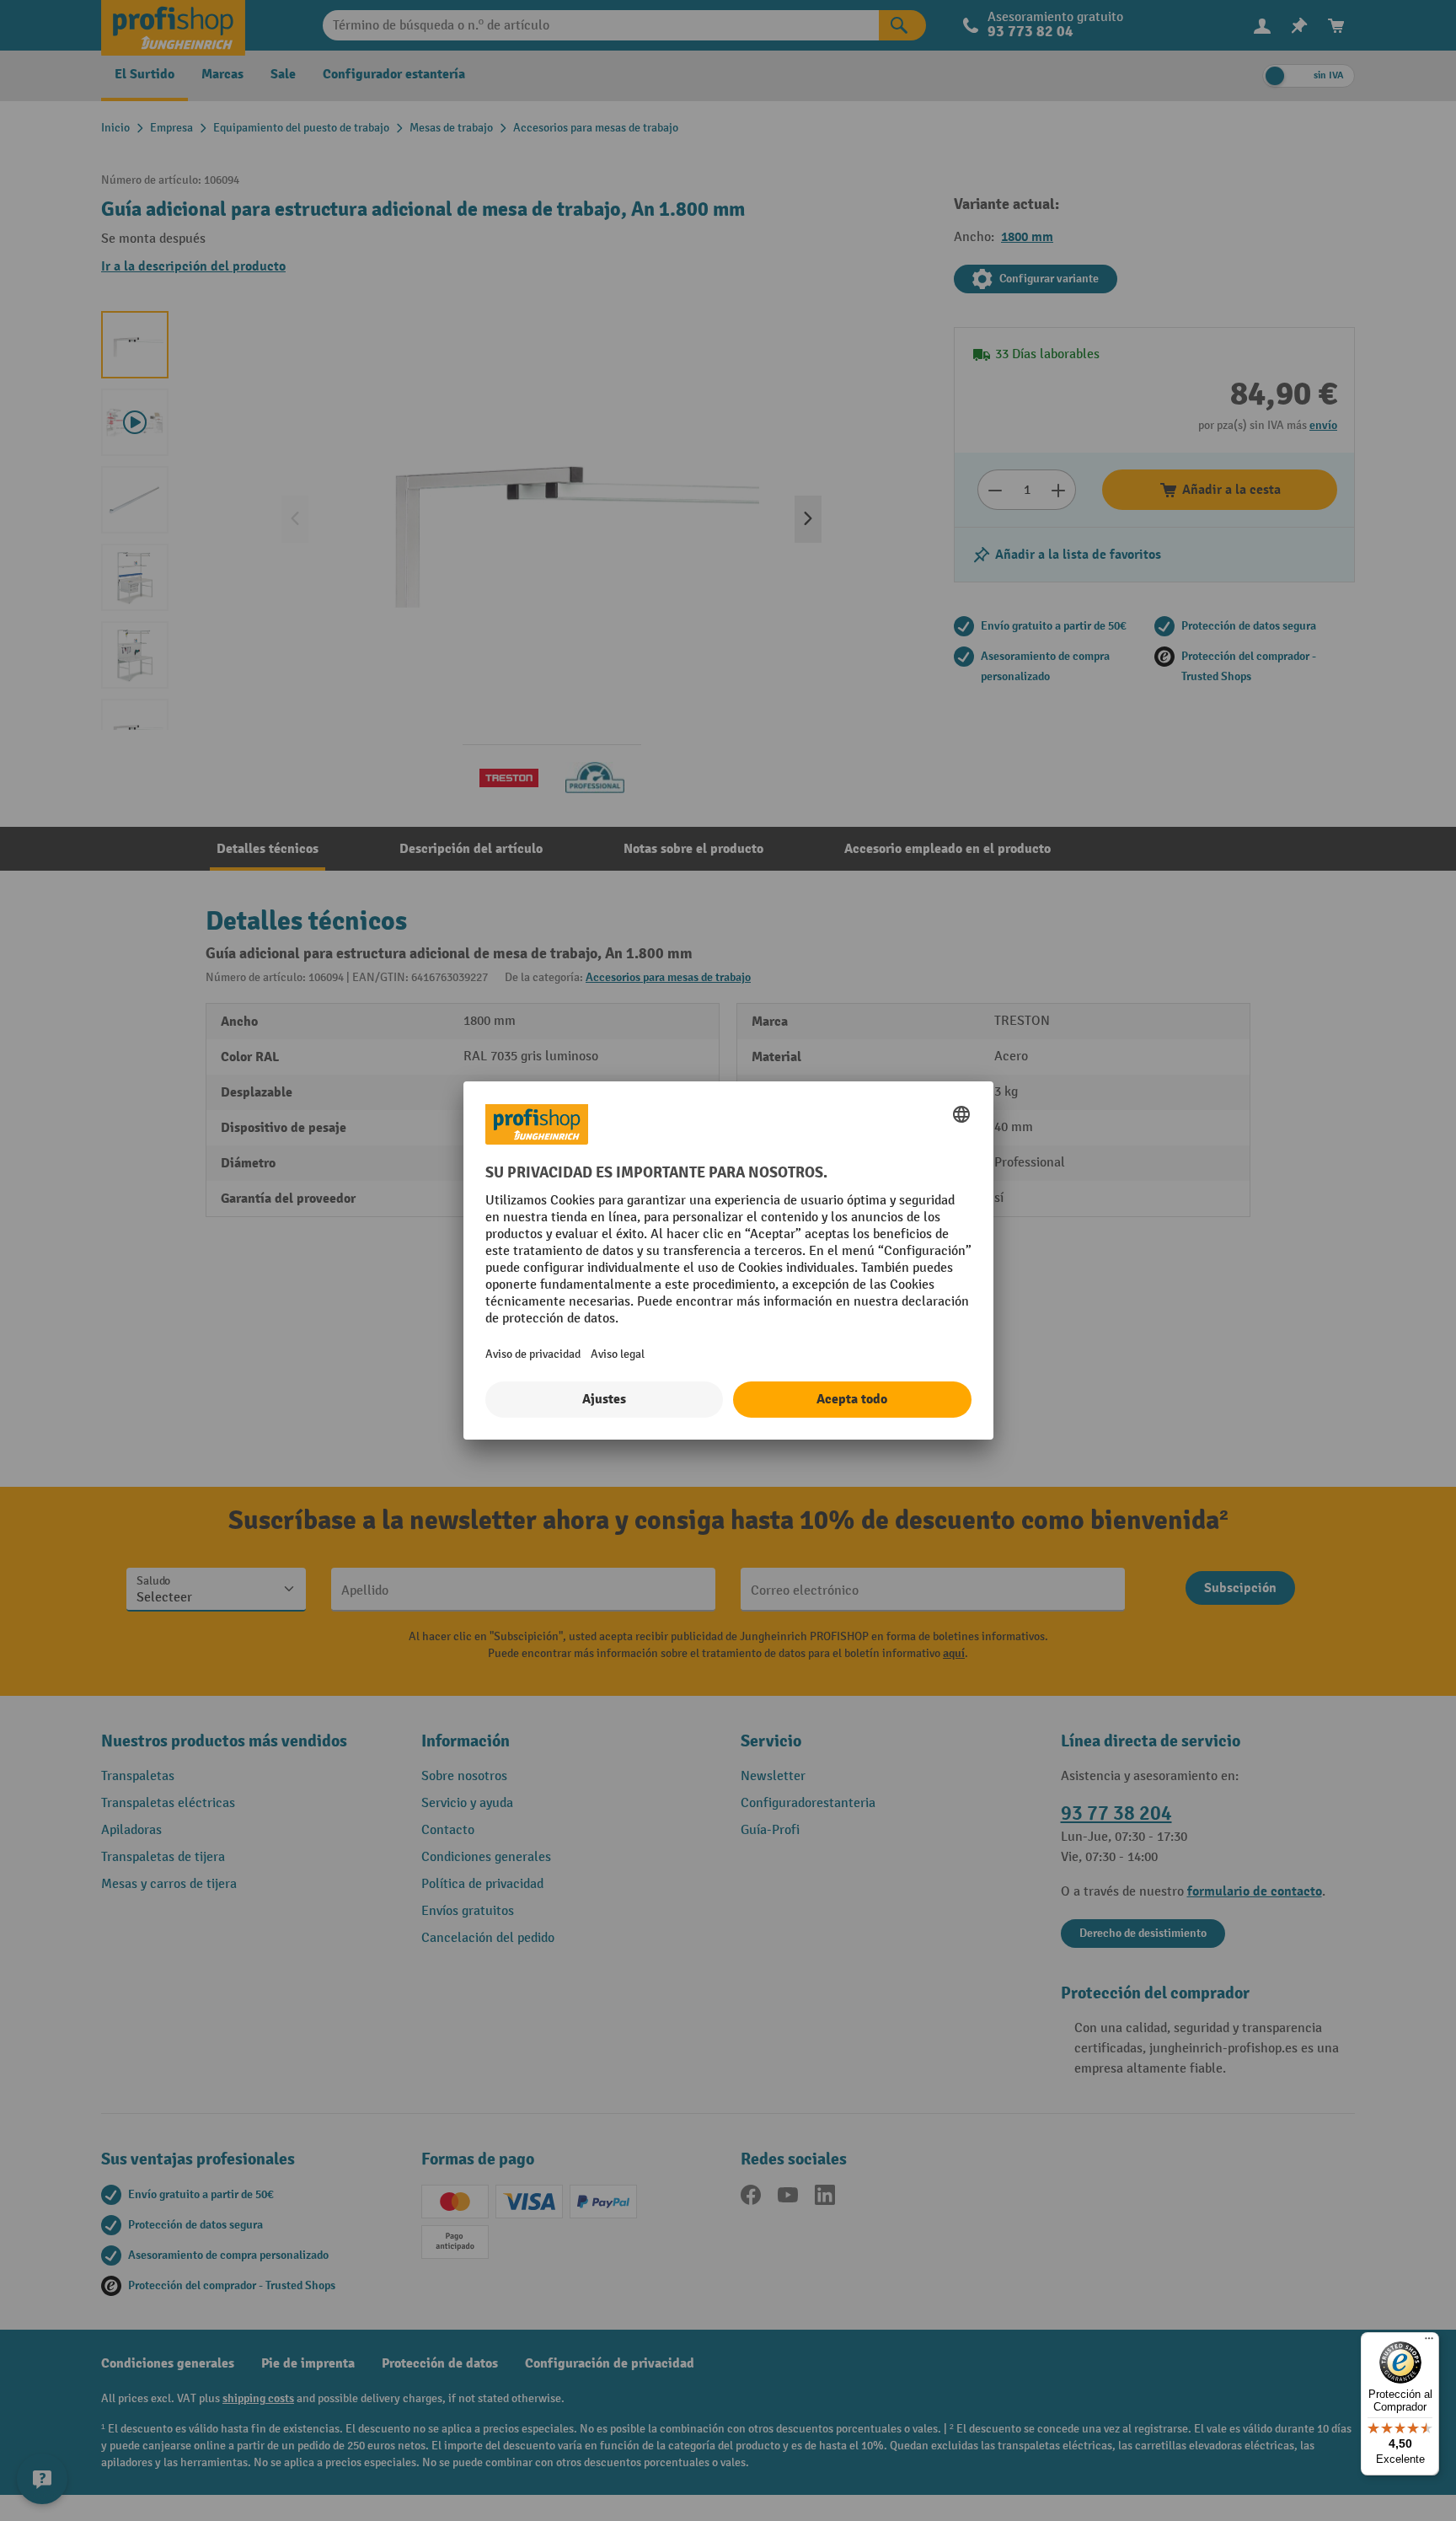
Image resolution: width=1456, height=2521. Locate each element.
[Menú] (1429, 2342)
